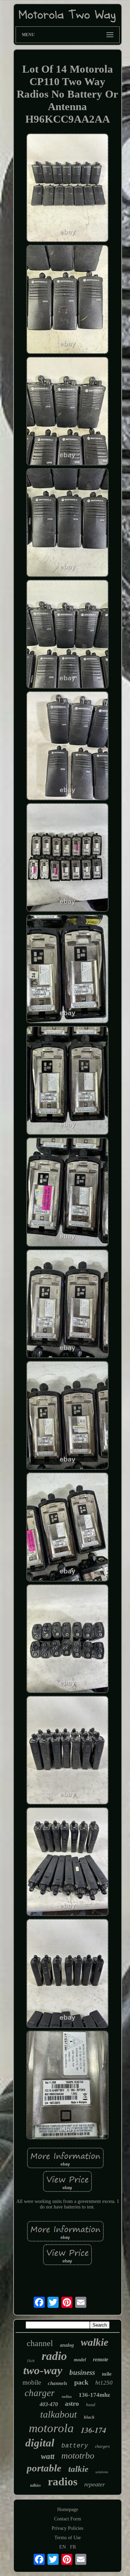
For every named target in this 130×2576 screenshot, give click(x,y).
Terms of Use (68, 2538)
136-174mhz (94, 2395)
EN (63, 2547)
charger (40, 2393)
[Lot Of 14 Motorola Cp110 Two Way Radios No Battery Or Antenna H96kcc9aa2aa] (68, 188)
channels (58, 2383)
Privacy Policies (67, 2528)
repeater (95, 2484)
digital (40, 2443)
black (89, 2417)
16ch (31, 2361)
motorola (51, 2428)
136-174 (93, 2430)
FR (73, 2547)
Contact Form (68, 2519)
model (80, 2360)
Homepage (68, 2509)
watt (48, 2456)
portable (44, 2468)
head (91, 2405)
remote (101, 2359)
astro (72, 2404)
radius (67, 2396)
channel (40, 2343)
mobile (32, 2382)
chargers (102, 2446)
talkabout (59, 2414)
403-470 (49, 2404)
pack (81, 2382)
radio (54, 2356)
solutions (102, 2472)
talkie (78, 2469)
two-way (43, 2370)
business (82, 2372)
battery (75, 2446)
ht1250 (104, 2383)
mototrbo (78, 2456)
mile (107, 2374)
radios (63, 2482)
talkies (36, 2485)
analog (67, 2345)
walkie (94, 2342)
